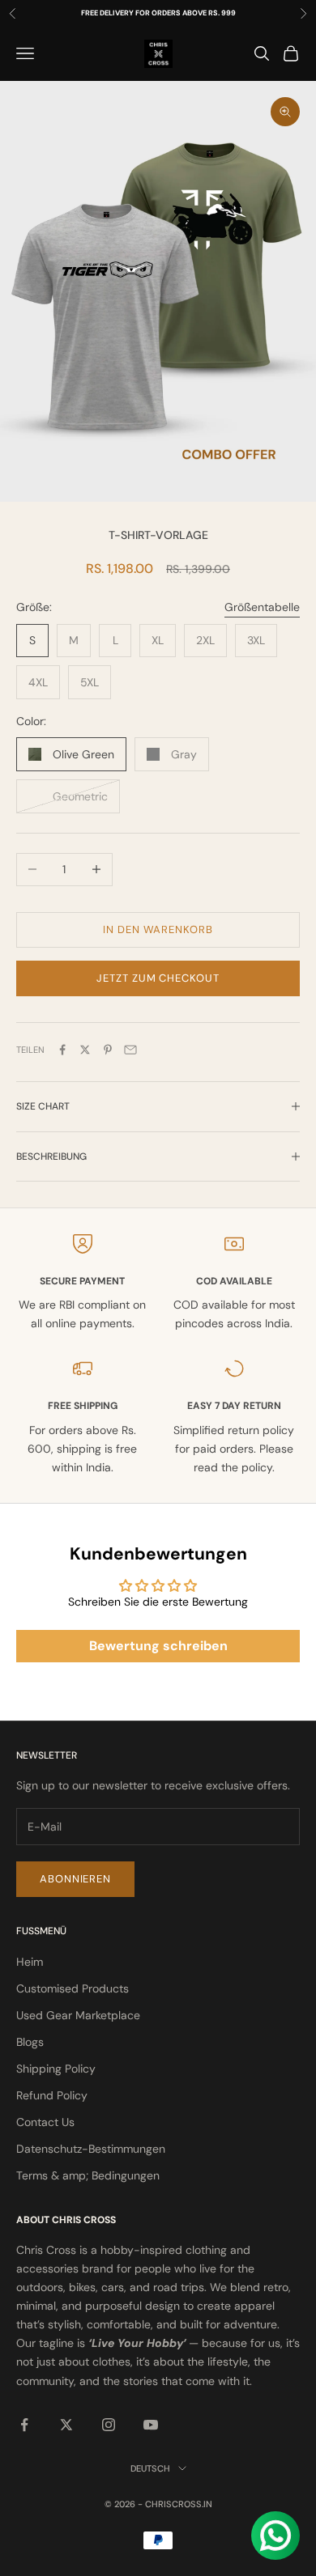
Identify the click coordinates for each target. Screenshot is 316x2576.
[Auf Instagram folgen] (109, 2425)
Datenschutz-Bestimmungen (91, 2149)
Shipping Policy (56, 2069)
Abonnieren (75, 1879)
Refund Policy (52, 2095)
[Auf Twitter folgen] (66, 2425)
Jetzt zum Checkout (158, 978)
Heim (30, 1962)
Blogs (30, 2042)
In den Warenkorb (158, 929)
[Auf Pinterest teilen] (108, 1050)
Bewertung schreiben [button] (158, 1646)
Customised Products (73, 1988)
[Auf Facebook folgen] (24, 2425)
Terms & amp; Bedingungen (88, 2175)
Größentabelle (262, 607)
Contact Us (45, 2122)
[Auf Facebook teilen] (62, 1050)
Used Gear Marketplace (78, 2015)
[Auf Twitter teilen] (85, 1050)
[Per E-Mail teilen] (130, 1050)
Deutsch (150, 2468)
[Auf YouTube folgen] (151, 2425)
